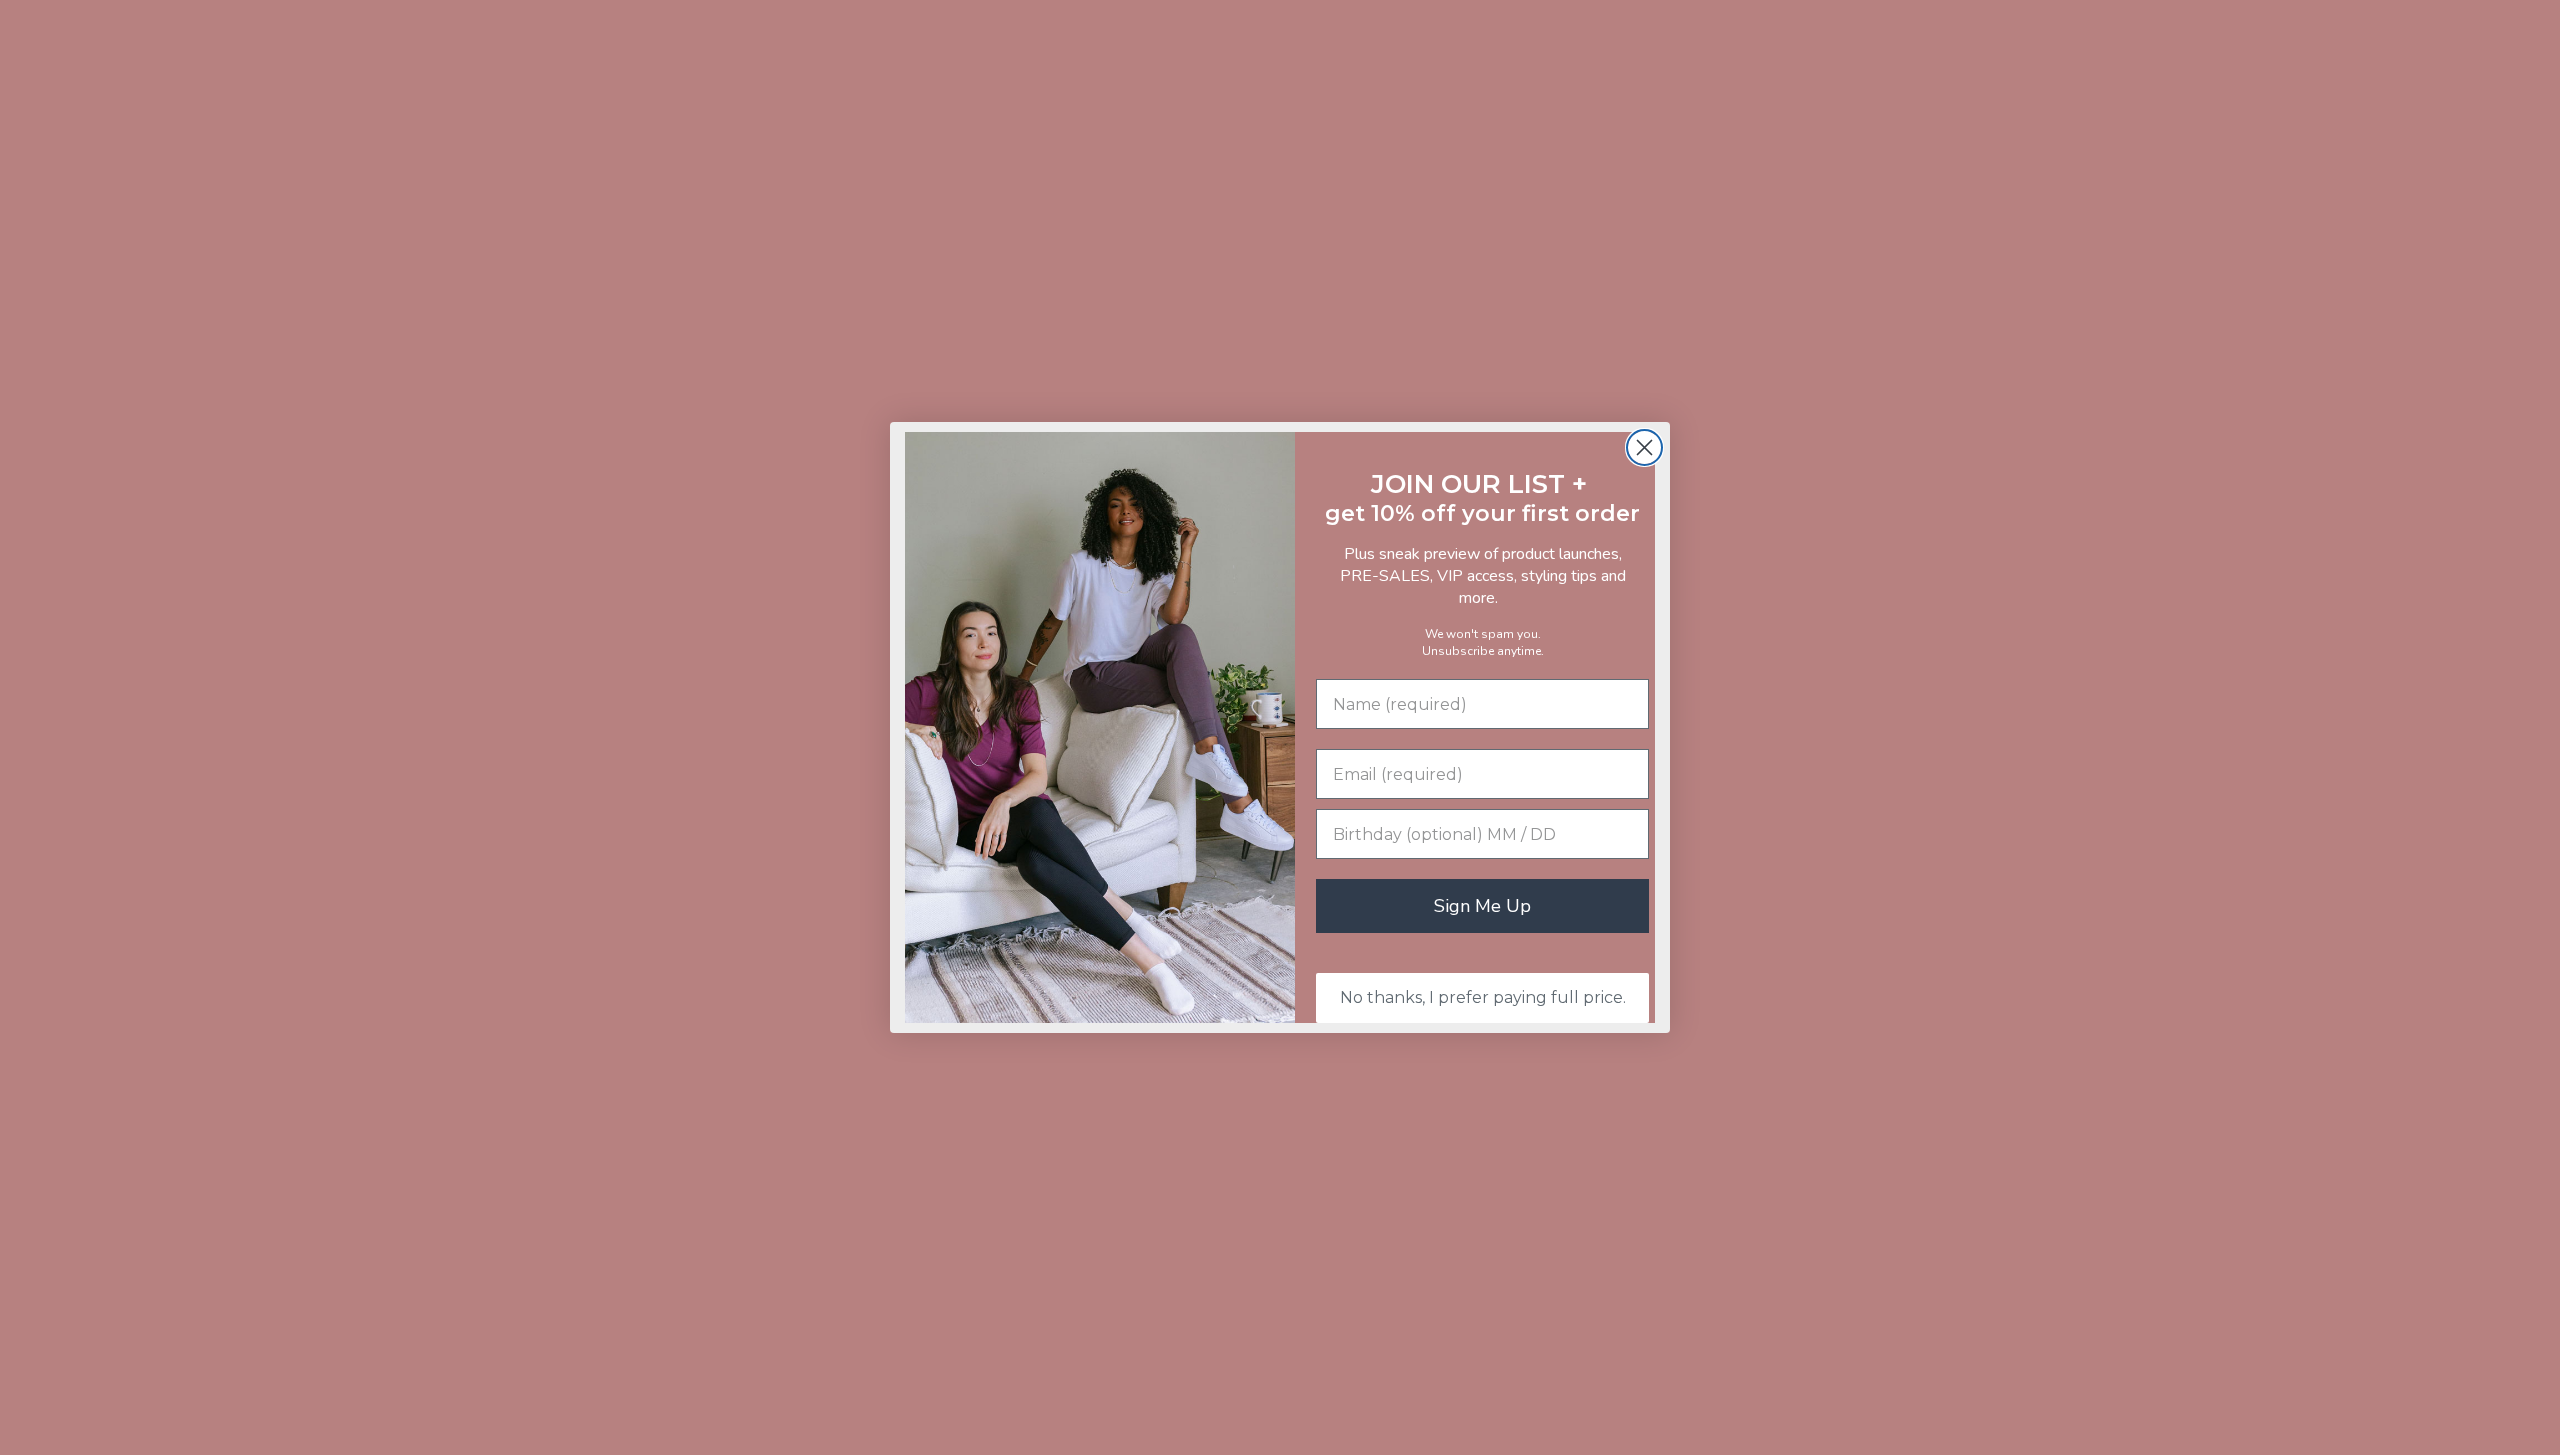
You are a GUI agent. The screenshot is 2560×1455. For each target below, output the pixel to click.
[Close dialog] (1644, 447)
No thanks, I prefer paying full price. (1483, 997)
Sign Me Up (1482, 906)
